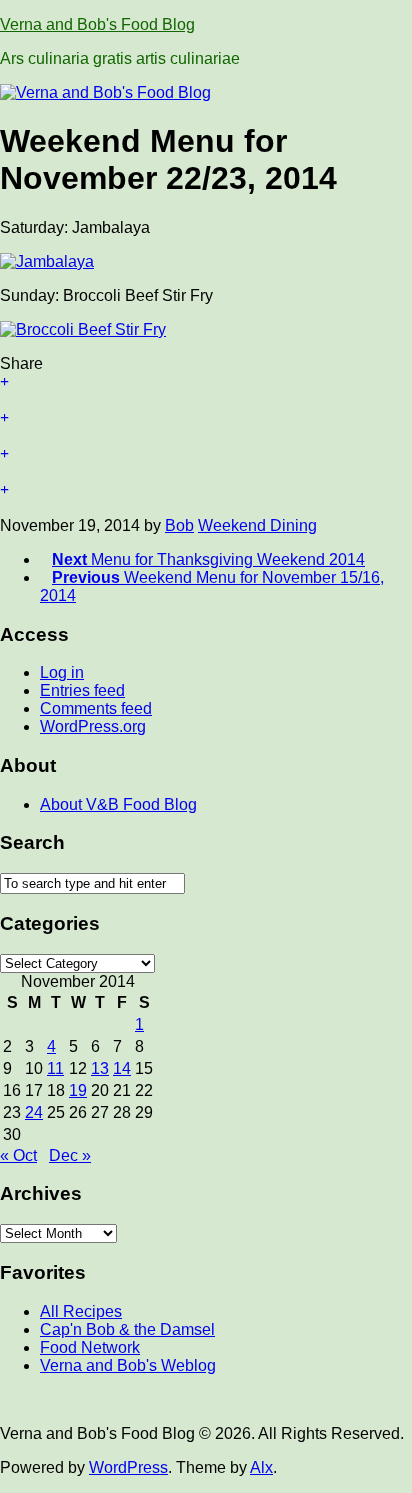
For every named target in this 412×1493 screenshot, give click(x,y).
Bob (179, 525)
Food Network (90, 1347)
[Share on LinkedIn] (206, 499)
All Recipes (81, 1311)
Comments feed (96, 708)
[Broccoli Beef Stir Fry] (83, 329)
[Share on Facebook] (206, 427)
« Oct (18, 1155)
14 (122, 1068)
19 (78, 1090)
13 (100, 1068)
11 (55, 1068)
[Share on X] (206, 391)
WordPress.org (93, 726)
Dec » (70, 1155)
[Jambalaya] (47, 261)
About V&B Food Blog (118, 804)
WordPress (128, 1467)
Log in (62, 672)
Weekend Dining (257, 525)
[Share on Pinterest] (206, 463)
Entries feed (82, 690)
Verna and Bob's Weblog (128, 1365)
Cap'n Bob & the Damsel (127, 1329)
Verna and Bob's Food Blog (97, 24)
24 (34, 1112)
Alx (261, 1467)
